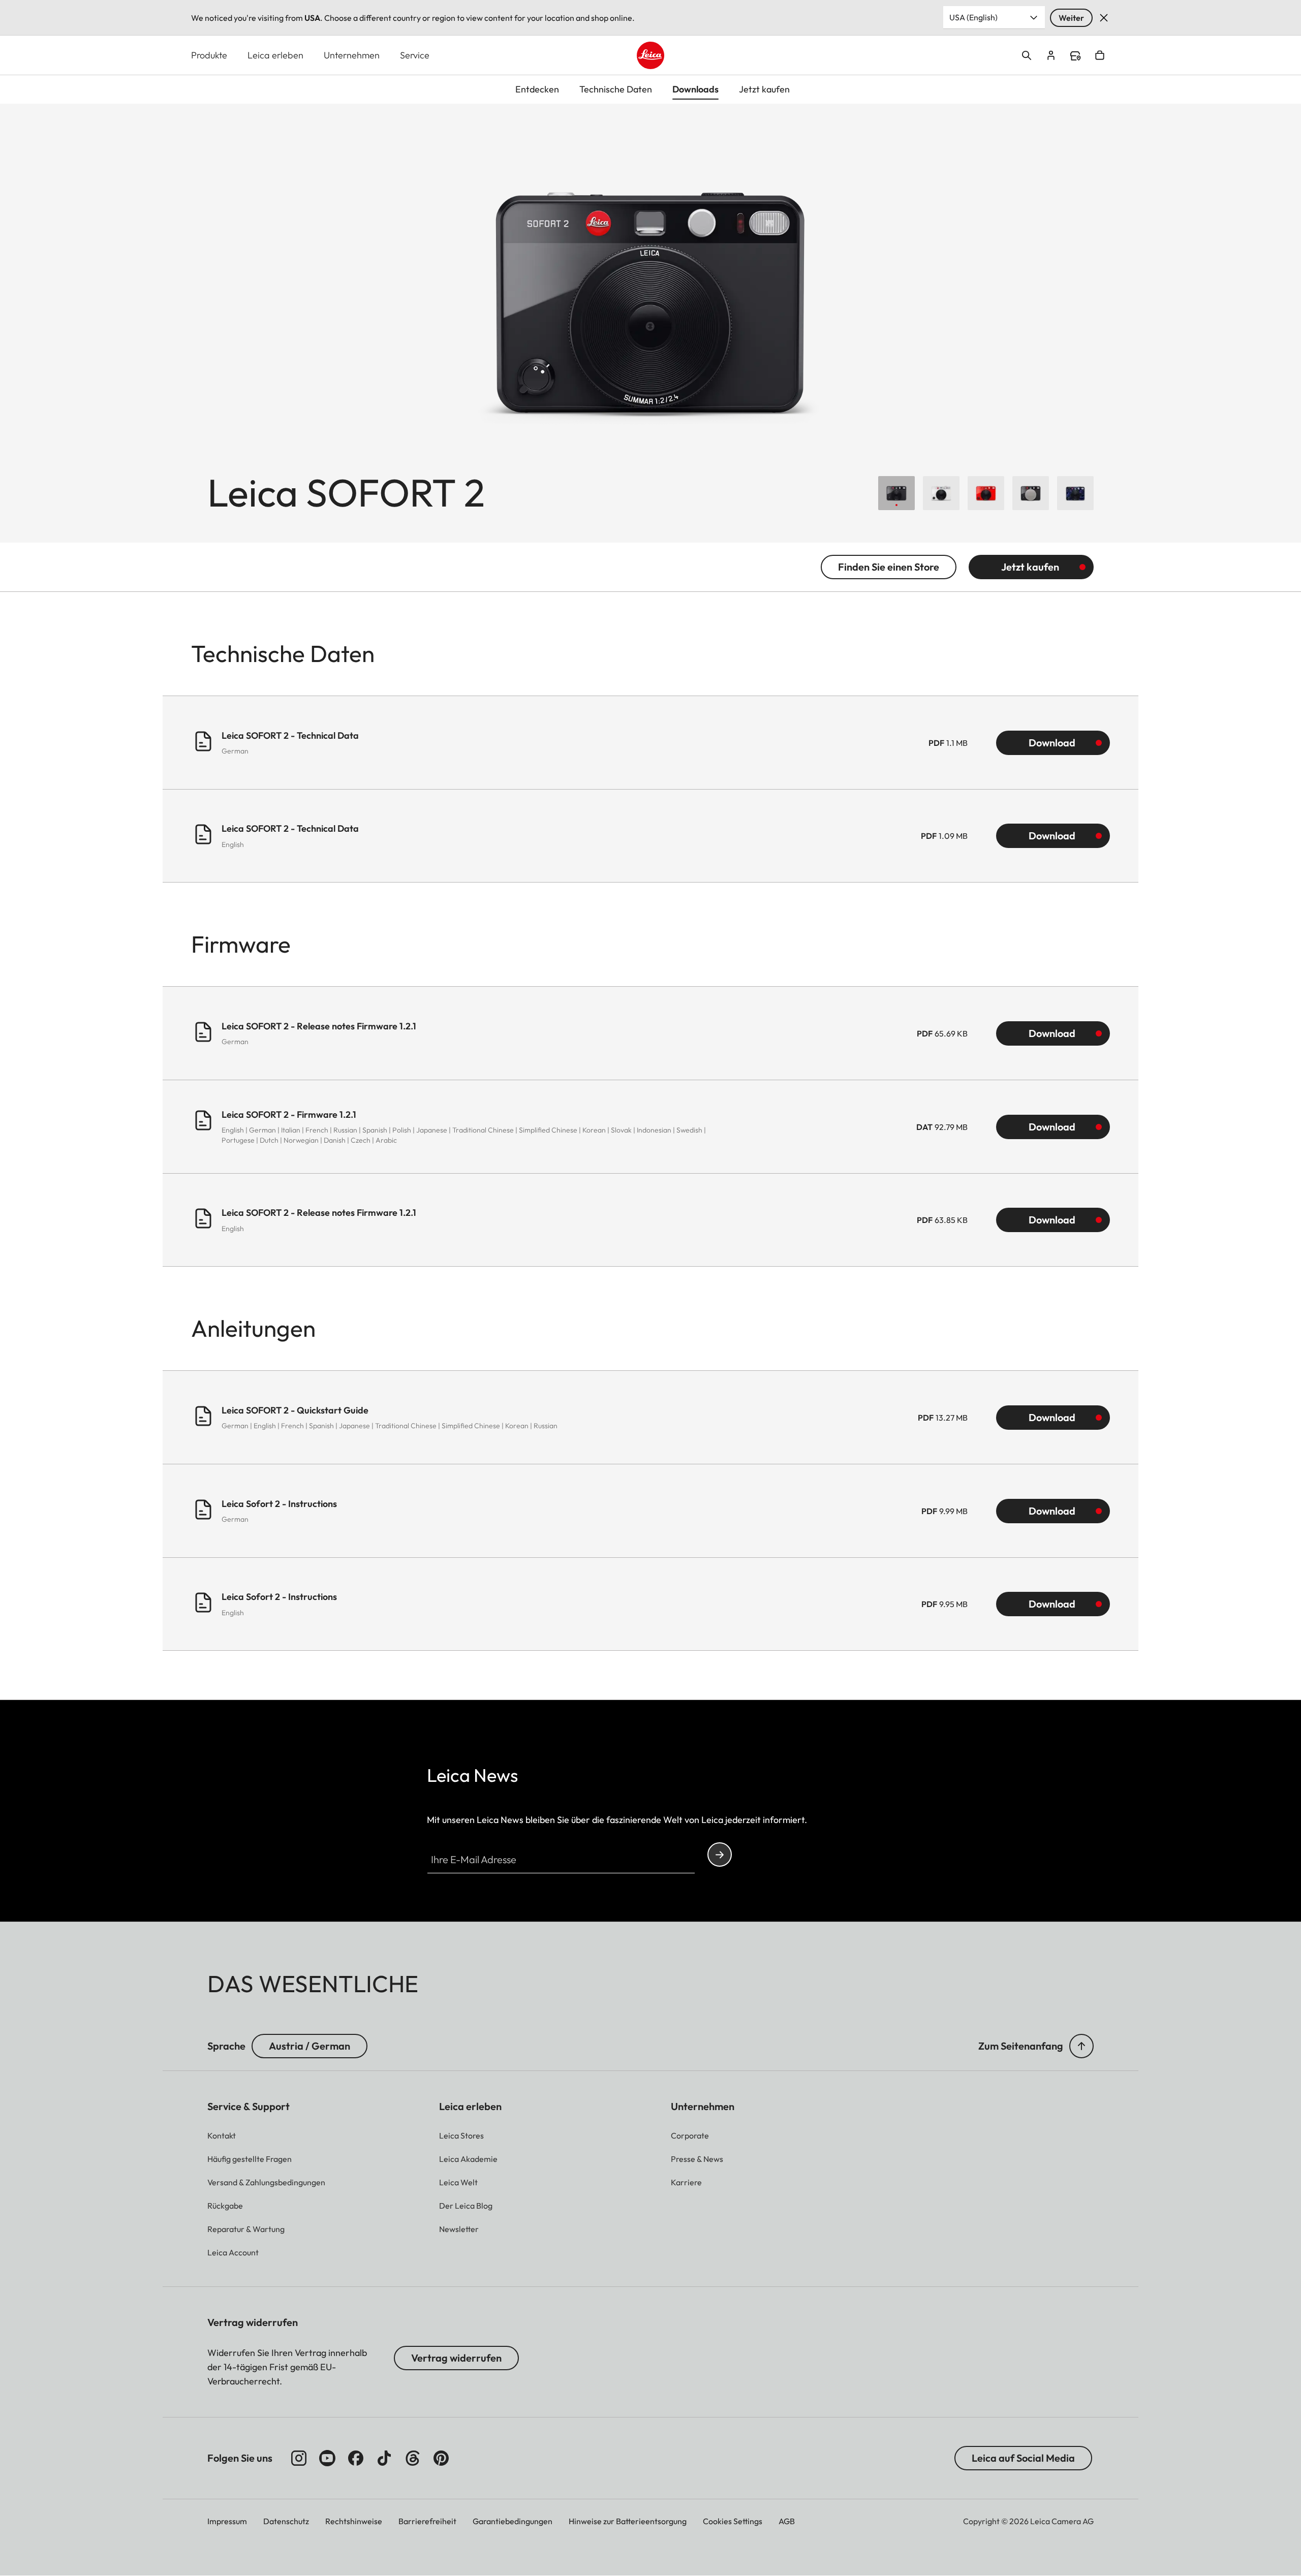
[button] (1081, 2046)
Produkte (209, 55)
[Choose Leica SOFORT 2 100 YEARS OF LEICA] (1031, 493)
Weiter (1071, 18)
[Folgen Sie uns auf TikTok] (384, 2458)
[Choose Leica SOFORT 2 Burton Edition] (1075, 493)
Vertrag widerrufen (456, 2358)
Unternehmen (352, 55)
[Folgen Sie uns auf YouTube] (327, 2458)
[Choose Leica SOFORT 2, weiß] (941, 493)
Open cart (1100, 55)
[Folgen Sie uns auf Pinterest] (441, 2458)
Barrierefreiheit (427, 2521)
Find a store (1075, 56)
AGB (787, 2521)
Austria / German (309, 2046)
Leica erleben (275, 55)
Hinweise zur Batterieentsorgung (628, 2521)
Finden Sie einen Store (889, 567)
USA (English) (973, 17)
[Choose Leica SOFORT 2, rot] (986, 493)
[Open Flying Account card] (1051, 55)
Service (415, 55)
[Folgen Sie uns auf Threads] (413, 2458)
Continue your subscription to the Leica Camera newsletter (720, 1855)
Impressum (227, 2521)
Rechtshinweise (354, 2521)
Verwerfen (1104, 18)
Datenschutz (286, 2521)
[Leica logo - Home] (650, 55)
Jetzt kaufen (1030, 567)
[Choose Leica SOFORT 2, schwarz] (896, 493)
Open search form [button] (1027, 55)
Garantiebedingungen (513, 2521)
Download (1052, 743)
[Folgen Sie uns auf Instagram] (299, 2458)
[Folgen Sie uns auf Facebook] (356, 2458)
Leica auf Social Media (1023, 2458)
